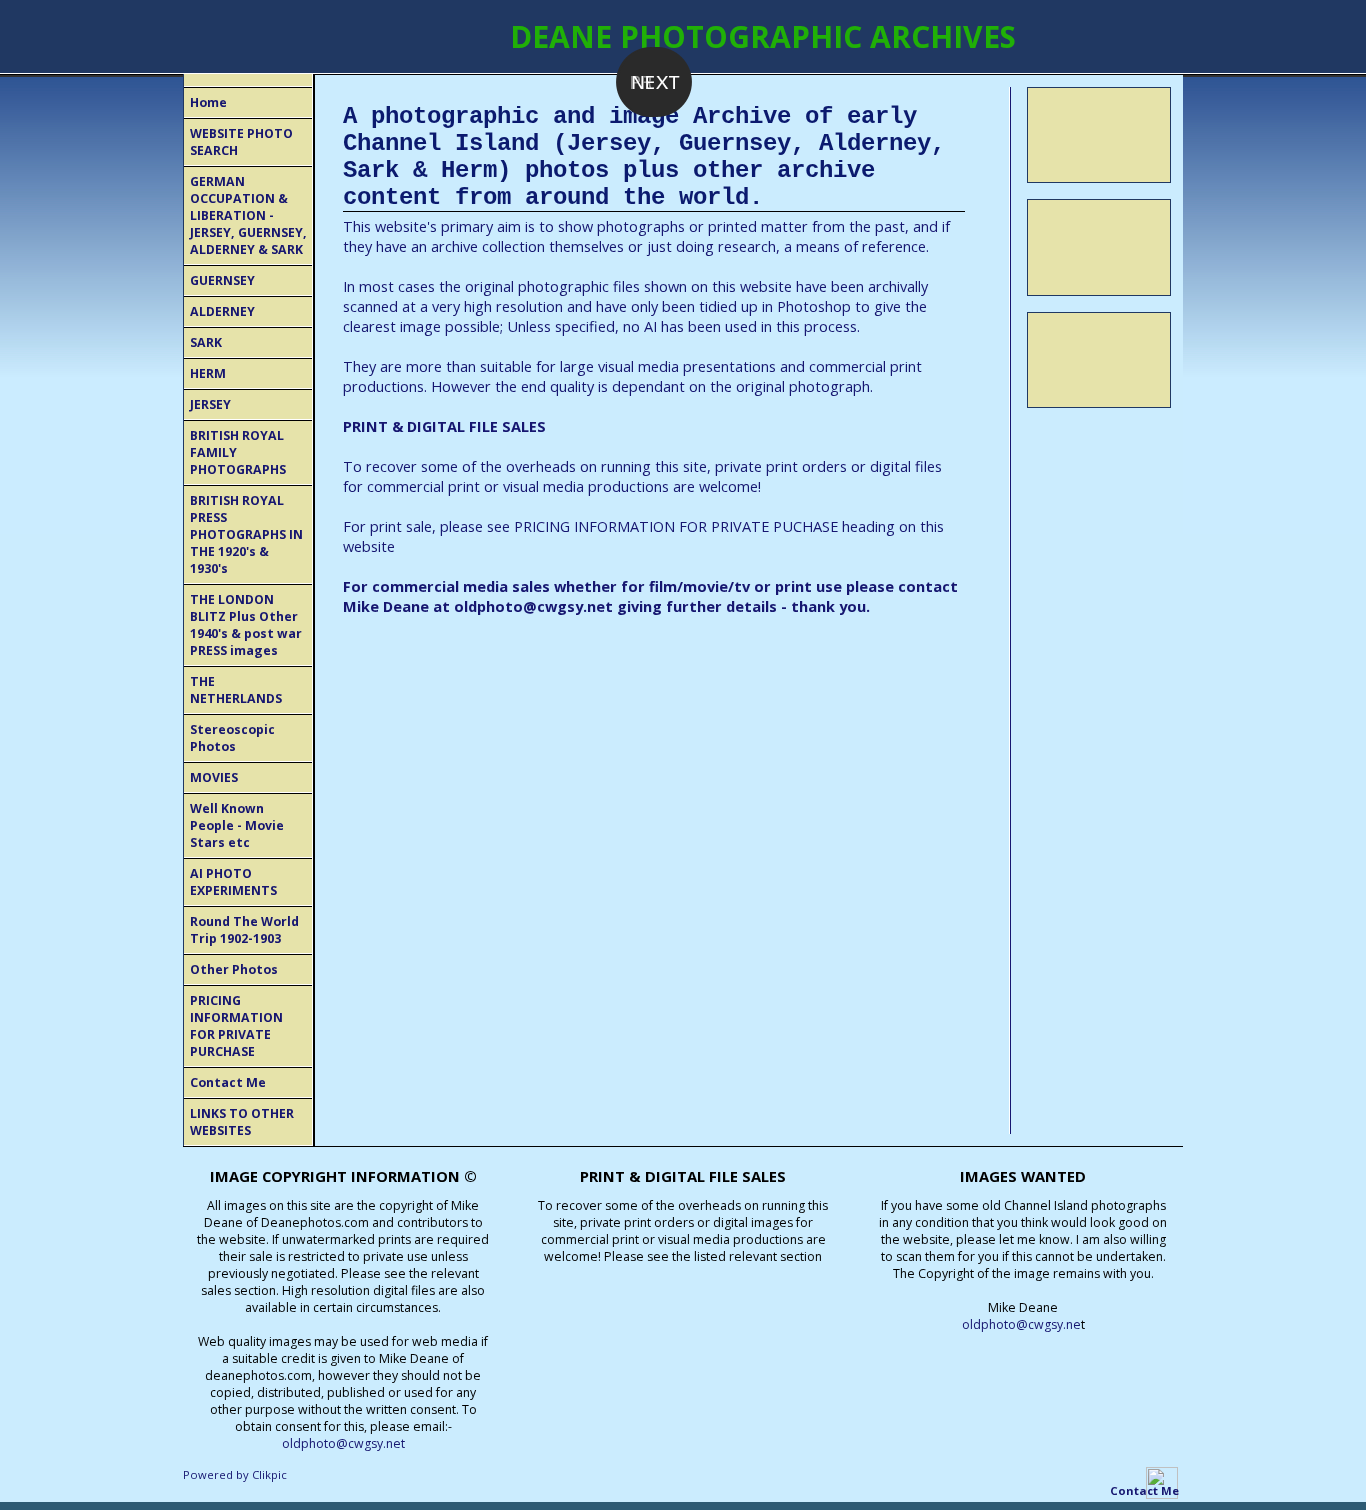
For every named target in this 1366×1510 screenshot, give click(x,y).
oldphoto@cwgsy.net (533, 606)
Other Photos (234, 969)
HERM (208, 373)
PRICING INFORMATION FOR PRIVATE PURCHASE (236, 1026)
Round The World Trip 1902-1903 (244, 930)
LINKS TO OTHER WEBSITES (242, 1122)
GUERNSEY (222, 280)
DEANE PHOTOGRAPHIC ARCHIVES (763, 36)
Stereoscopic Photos (232, 738)
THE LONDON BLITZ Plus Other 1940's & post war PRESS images (246, 625)
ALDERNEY (222, 311)
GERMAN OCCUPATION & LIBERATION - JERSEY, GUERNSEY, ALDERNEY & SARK (248, 215)
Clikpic (269, 1474)
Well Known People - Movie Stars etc (237, 825)
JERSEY (210, 404)
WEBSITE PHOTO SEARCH (241, 142)
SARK (206, 342)
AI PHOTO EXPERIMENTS (233, 882)
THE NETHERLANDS (236, 690)
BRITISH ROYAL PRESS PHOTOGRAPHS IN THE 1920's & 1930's (246, 534)
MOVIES (214, 777)
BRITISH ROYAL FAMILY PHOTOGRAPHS (238, 452)
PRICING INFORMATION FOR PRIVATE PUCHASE (676, 526)
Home (208, 102)
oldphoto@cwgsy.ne (1021, 1324)
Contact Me (228, 1082)
